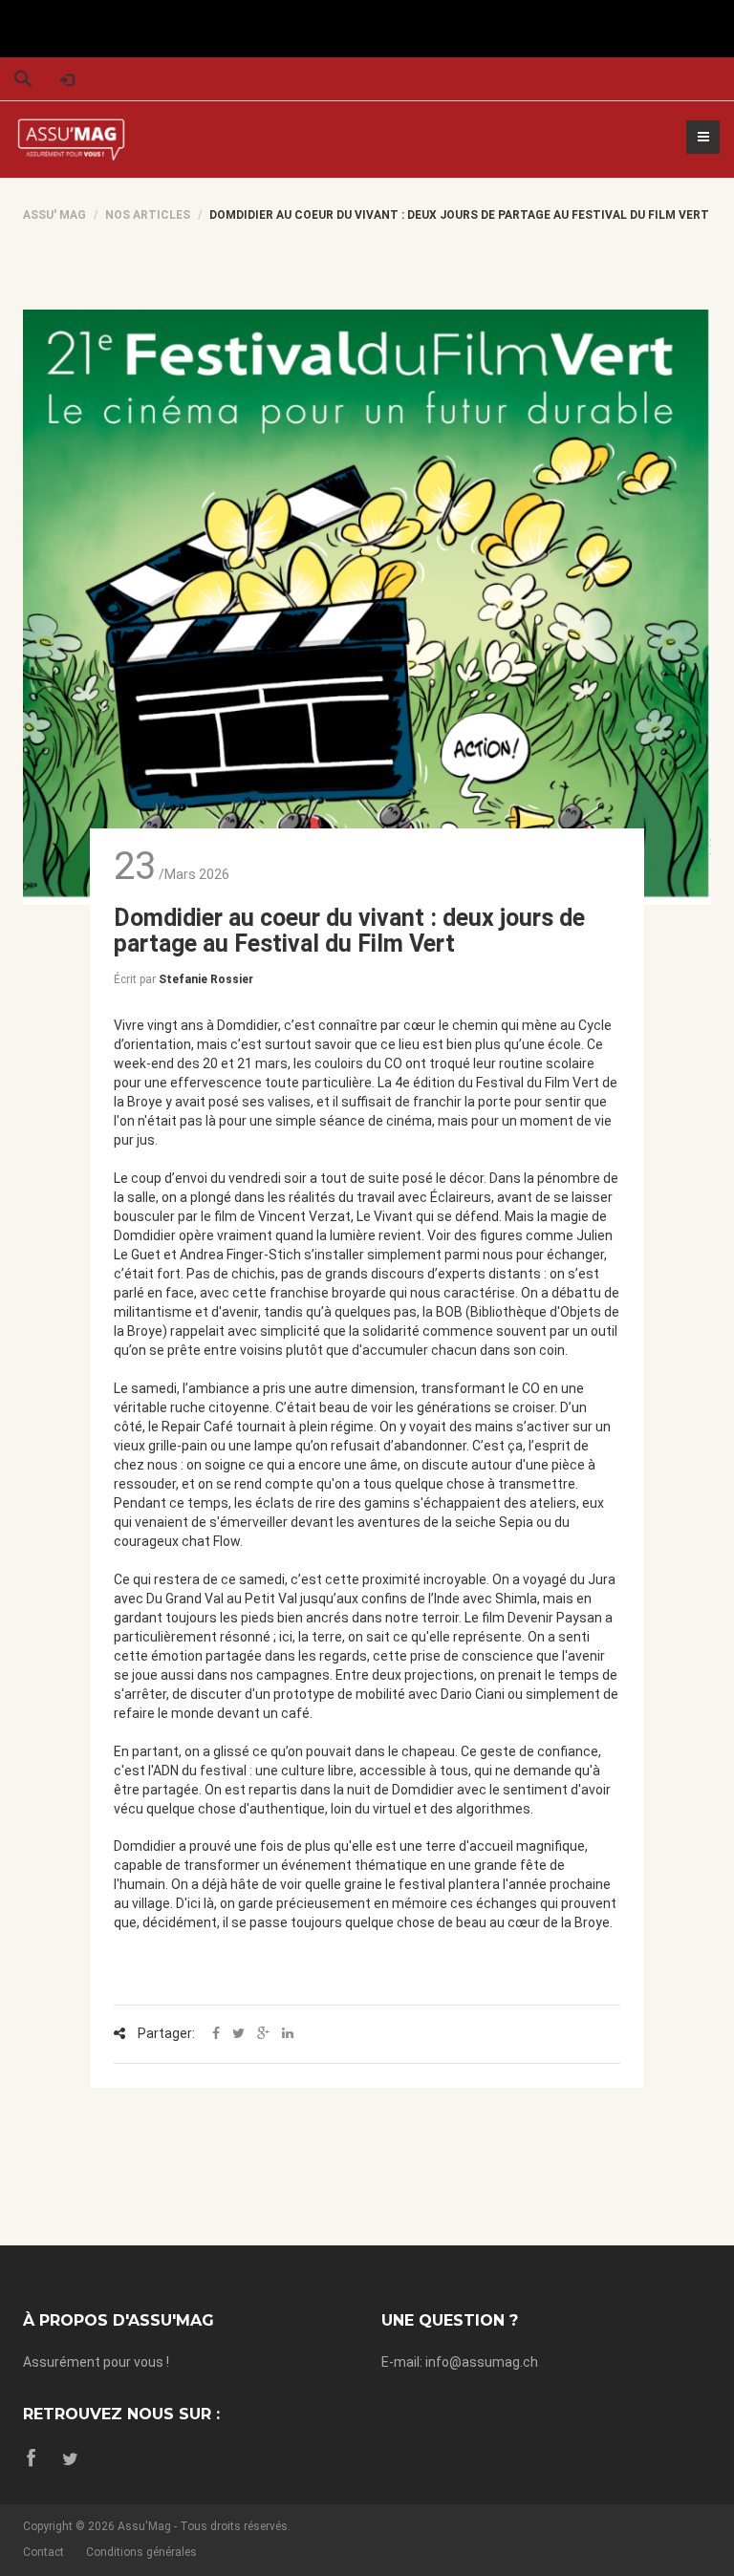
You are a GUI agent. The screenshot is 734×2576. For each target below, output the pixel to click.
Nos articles (148, 215)
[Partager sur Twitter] (238, 2034)
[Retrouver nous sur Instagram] (70, 2459)
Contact (43, 2552)
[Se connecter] (67, 79)
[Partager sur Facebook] (216, 2034)
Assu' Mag (54, 215)
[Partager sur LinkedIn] (288, 2034)
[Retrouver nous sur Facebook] (32, 2459)
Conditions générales (141, 2552)
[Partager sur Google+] (263, 2034)
